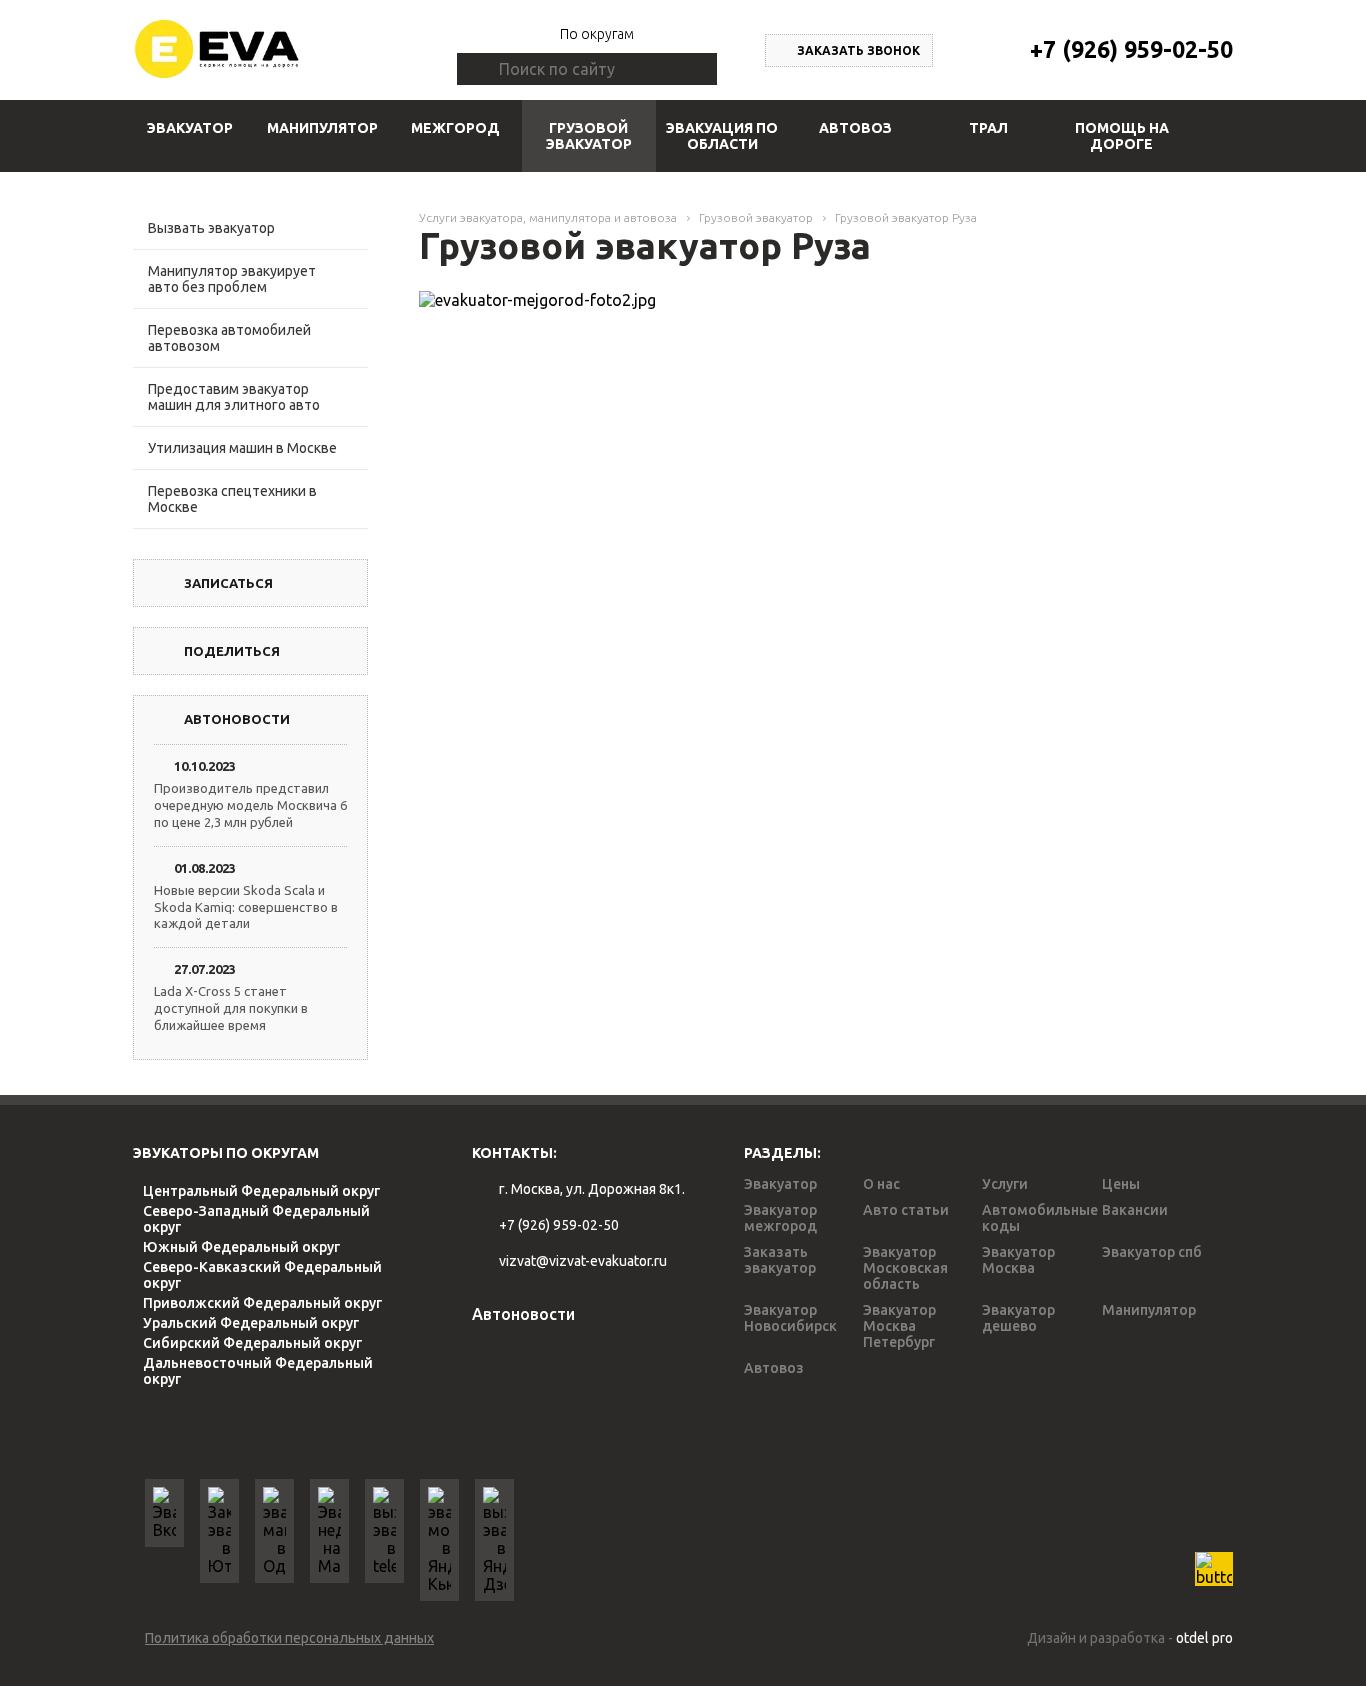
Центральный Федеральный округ (261, 1191)
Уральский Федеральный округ (251, 1323)
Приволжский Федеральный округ (262, 1303)
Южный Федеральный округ (241, 1247)
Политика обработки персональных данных (289, 1638)
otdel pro (1204, 1638)
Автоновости (523, 1314)
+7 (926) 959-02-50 (1131, 49)
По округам (597, 34)
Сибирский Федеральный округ (252, 1343)
